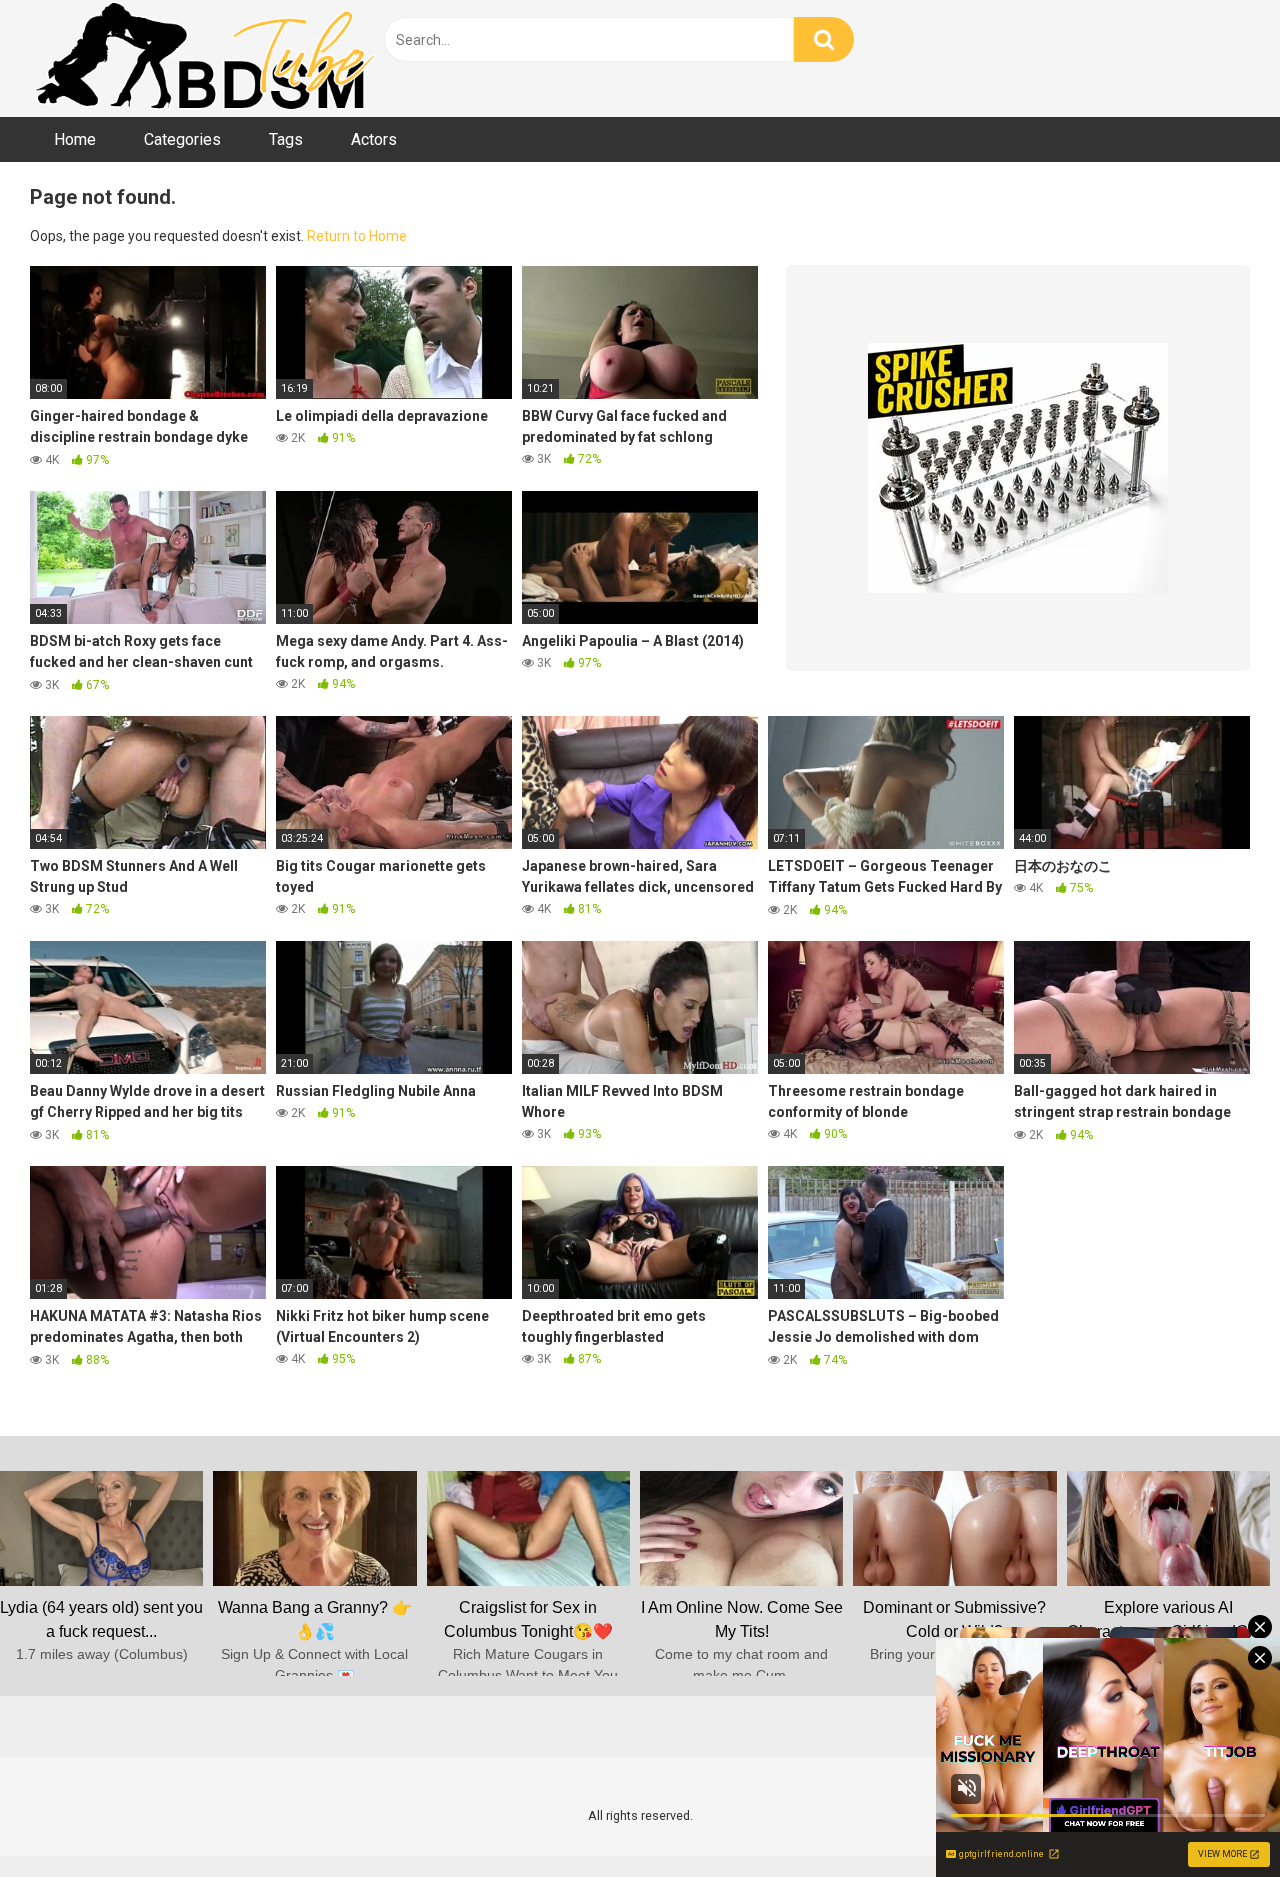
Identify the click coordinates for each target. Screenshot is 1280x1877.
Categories (182, 139)
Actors (374, 139)
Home (75, 139)
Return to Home (357, 236)
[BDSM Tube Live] (205, 58)
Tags (286, 139)
